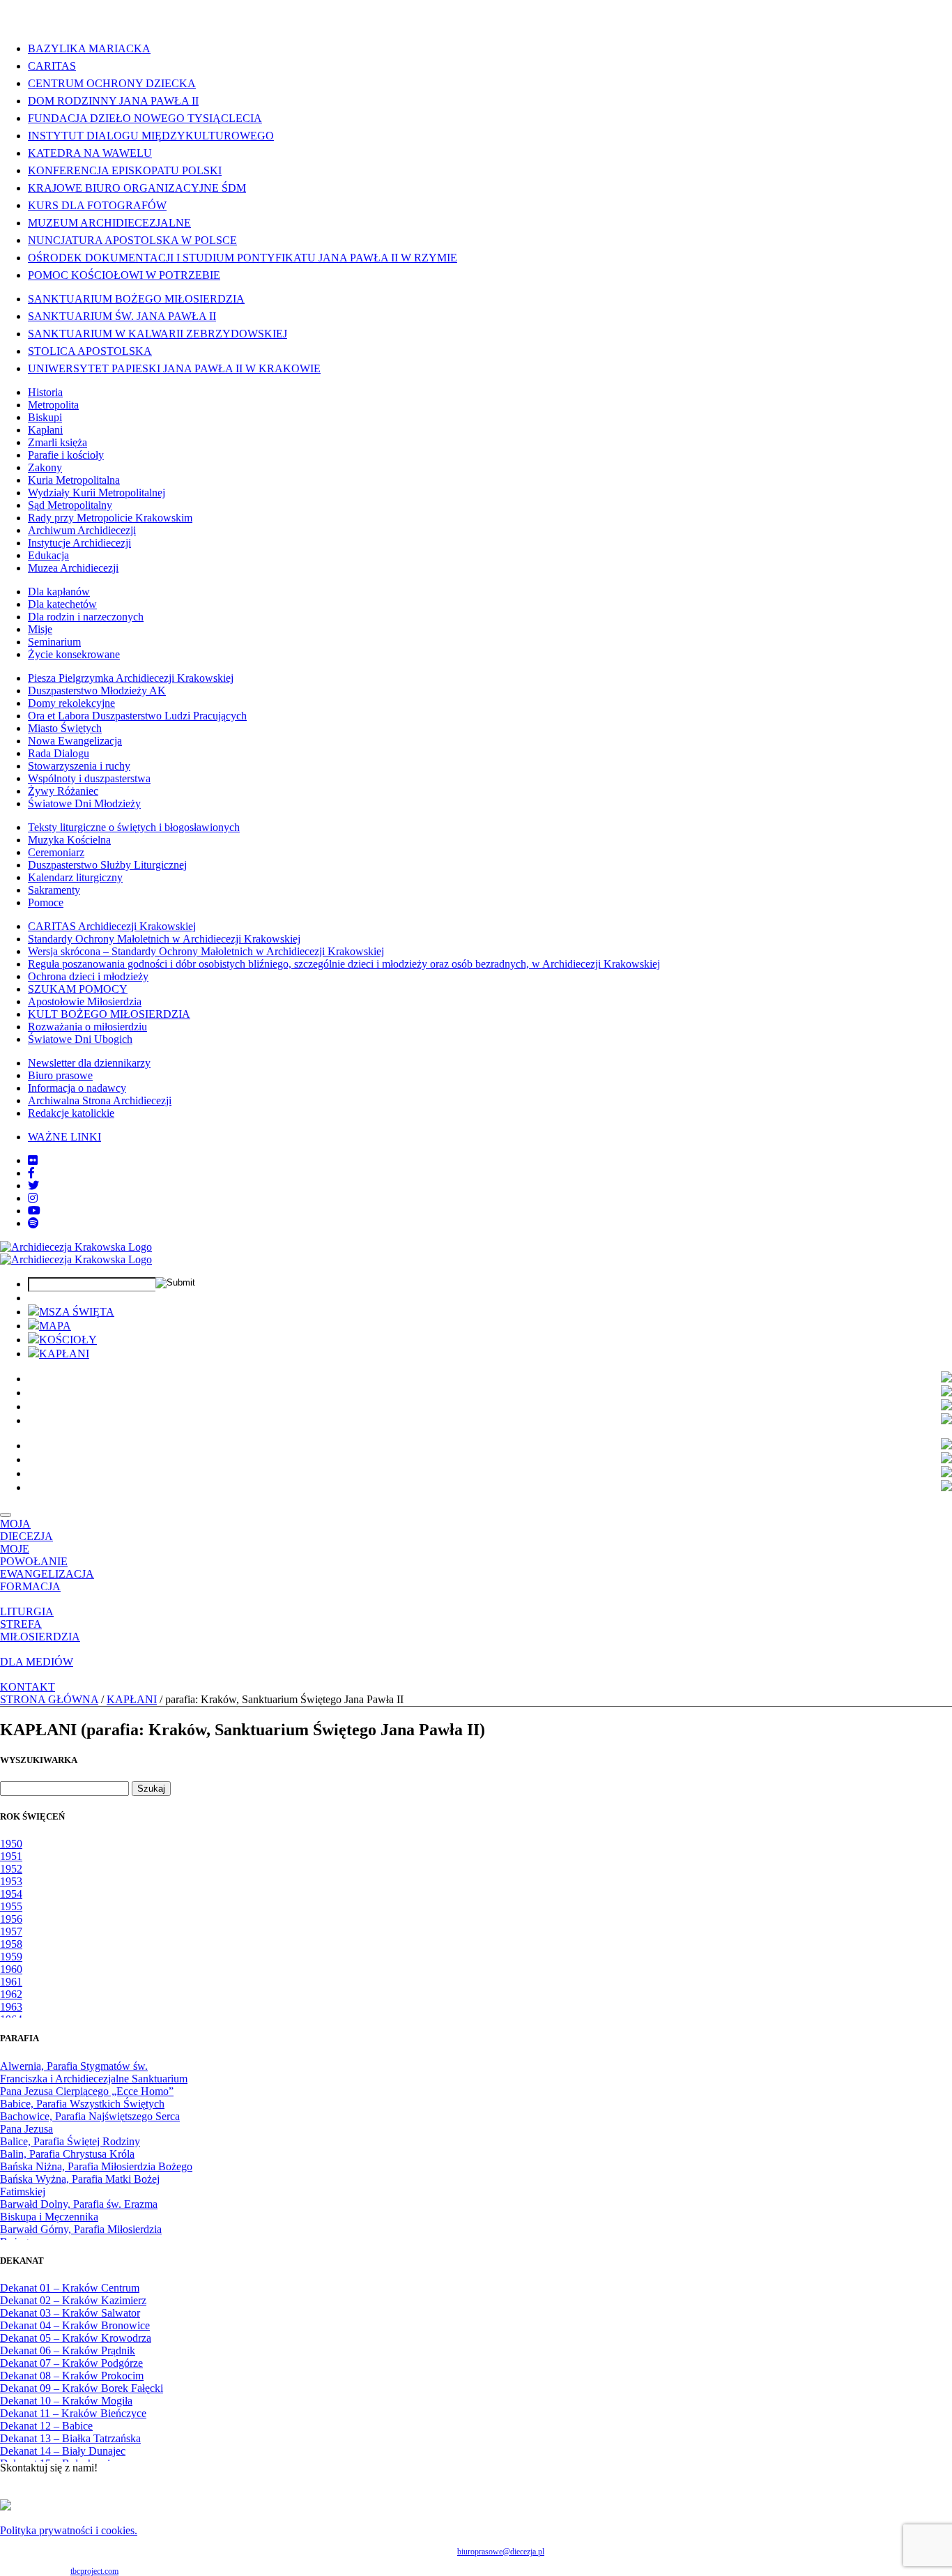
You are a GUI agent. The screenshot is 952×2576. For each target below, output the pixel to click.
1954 (11, 1894)
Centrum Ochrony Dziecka (112, 83)
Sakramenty (54, 890)
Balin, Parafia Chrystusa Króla (67, 2154)
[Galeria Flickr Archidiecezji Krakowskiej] (33, 1160)
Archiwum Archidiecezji (82, 530)
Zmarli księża (57, 442)
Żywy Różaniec (63, 791)
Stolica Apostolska (90, 351)
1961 (11, 1982)
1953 (11, 1881)
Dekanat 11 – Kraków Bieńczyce (73, 2413)
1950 (11, 1844)
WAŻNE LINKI (64, 1137)
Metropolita (53, 405)
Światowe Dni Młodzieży (84, 803)
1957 (11, 1931)
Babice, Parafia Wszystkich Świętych (82, 2104)
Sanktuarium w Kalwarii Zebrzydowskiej (158, 334)
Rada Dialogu (59, 753)
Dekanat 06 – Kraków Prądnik (68, 2350)
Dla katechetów (62, 604)
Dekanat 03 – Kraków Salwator (70, 2313)
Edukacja (48, 555)
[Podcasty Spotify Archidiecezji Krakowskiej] (33, 1223)
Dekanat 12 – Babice (46, 2426)
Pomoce (46, 902)
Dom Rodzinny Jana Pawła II (113, 101)
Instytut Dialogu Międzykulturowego (151, 136)
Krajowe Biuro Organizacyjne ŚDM (137, 188)
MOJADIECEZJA (26, 1530)
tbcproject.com (94, 2571)
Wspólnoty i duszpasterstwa (89, 778)
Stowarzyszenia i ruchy (79, 766)
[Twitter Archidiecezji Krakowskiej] (33, 1186)
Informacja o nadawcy (77, 1088)
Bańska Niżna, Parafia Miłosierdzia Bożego (96, 2166)
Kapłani (45, 430)
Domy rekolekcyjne (71, 703)
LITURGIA (27, 1611)
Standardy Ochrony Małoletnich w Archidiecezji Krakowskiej (164, 939)
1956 (11, 1919)
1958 (11, 1944)
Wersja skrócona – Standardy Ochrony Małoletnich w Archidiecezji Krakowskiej (206, 951)
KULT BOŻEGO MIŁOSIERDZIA (109, 1014)
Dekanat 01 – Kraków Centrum (70, 2288)
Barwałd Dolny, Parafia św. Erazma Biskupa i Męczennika (79, 2210)
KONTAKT (28, 1687)
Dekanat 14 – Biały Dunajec (63, 2451)
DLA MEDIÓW (37, 1662)
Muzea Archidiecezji (73, 568)
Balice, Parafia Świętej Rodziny (70, 2141)
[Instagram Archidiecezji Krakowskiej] (33, 1198)
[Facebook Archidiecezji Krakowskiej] (31, 1173)
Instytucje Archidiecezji (79, 543)
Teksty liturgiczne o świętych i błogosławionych (134, 827)
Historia (45, 392)
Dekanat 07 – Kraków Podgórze (71, 2363)
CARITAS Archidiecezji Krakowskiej (112, 926)
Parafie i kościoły (66, 455)
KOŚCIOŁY (68, 1340)
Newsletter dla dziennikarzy (89, 1063)
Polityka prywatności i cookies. (69, 2530)
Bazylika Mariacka (89, 48)
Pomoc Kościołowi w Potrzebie (124, 275)
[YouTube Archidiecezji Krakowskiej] (34, 1211)
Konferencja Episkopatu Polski (125, 170)
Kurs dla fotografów (97, 205)
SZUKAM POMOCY (78, 989)
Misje (40, 629)
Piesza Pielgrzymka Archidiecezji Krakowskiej (131, 678)
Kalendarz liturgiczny (75, 877)
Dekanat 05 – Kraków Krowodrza (76, 2338)
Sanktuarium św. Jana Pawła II (122, 316)
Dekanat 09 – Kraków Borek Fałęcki (82, 2388)
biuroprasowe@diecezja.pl (501, 2552)
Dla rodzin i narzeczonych (86, 617)
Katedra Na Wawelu (90, 153)
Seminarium (54, 642)
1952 (11, 1869)
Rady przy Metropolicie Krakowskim (110, 518)
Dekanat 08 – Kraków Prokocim (72, 2376)
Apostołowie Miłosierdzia (85, 1001)
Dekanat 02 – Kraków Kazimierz (73, 2300)
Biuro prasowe (60, 1075)
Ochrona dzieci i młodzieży (88, 976)
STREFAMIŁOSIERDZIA (40, 1630)
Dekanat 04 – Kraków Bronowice (75, 2325)
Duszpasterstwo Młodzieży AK (97, 691)
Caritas (52, 66)
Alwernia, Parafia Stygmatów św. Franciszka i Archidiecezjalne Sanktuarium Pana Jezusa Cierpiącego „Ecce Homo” (94, 2079)
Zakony (45, 467)
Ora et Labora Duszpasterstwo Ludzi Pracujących (137, 716)
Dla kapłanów (59, 592)
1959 (11, 1957)
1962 (11, 1994)
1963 (11, 2007)
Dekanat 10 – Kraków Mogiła (66, 2401)
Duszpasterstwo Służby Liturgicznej (107, 865)
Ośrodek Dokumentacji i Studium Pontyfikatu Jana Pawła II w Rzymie (243, 258)
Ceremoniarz (56, 852)
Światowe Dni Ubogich (80, 1039)
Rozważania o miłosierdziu (87, 1027)
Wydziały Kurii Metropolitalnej (97, 493)
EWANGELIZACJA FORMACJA (47, 1580)
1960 (11, 1969)
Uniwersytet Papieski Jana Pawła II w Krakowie (174, 368)
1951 (11, 1856)
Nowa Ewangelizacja (75, 741)
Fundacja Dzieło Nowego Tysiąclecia (145, 118)
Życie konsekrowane (74, 654)
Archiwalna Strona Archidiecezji (100, 1100)
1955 (11, 1906)
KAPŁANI (64, 1354)
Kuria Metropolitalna (74, 480)
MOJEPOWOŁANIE (34, 1555)
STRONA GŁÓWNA (49, 1699)
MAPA (55, 1326)
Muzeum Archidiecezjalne (109, 223)
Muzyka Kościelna (69, 840)
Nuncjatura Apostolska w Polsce (132, 240)
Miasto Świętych (65, 728)
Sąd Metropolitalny (70, 505)
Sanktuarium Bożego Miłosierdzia (136, 299)
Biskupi (45, 417)
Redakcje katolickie (71, 1113)
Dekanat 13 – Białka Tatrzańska (70, 2438)
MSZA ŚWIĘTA (77, 1312)
